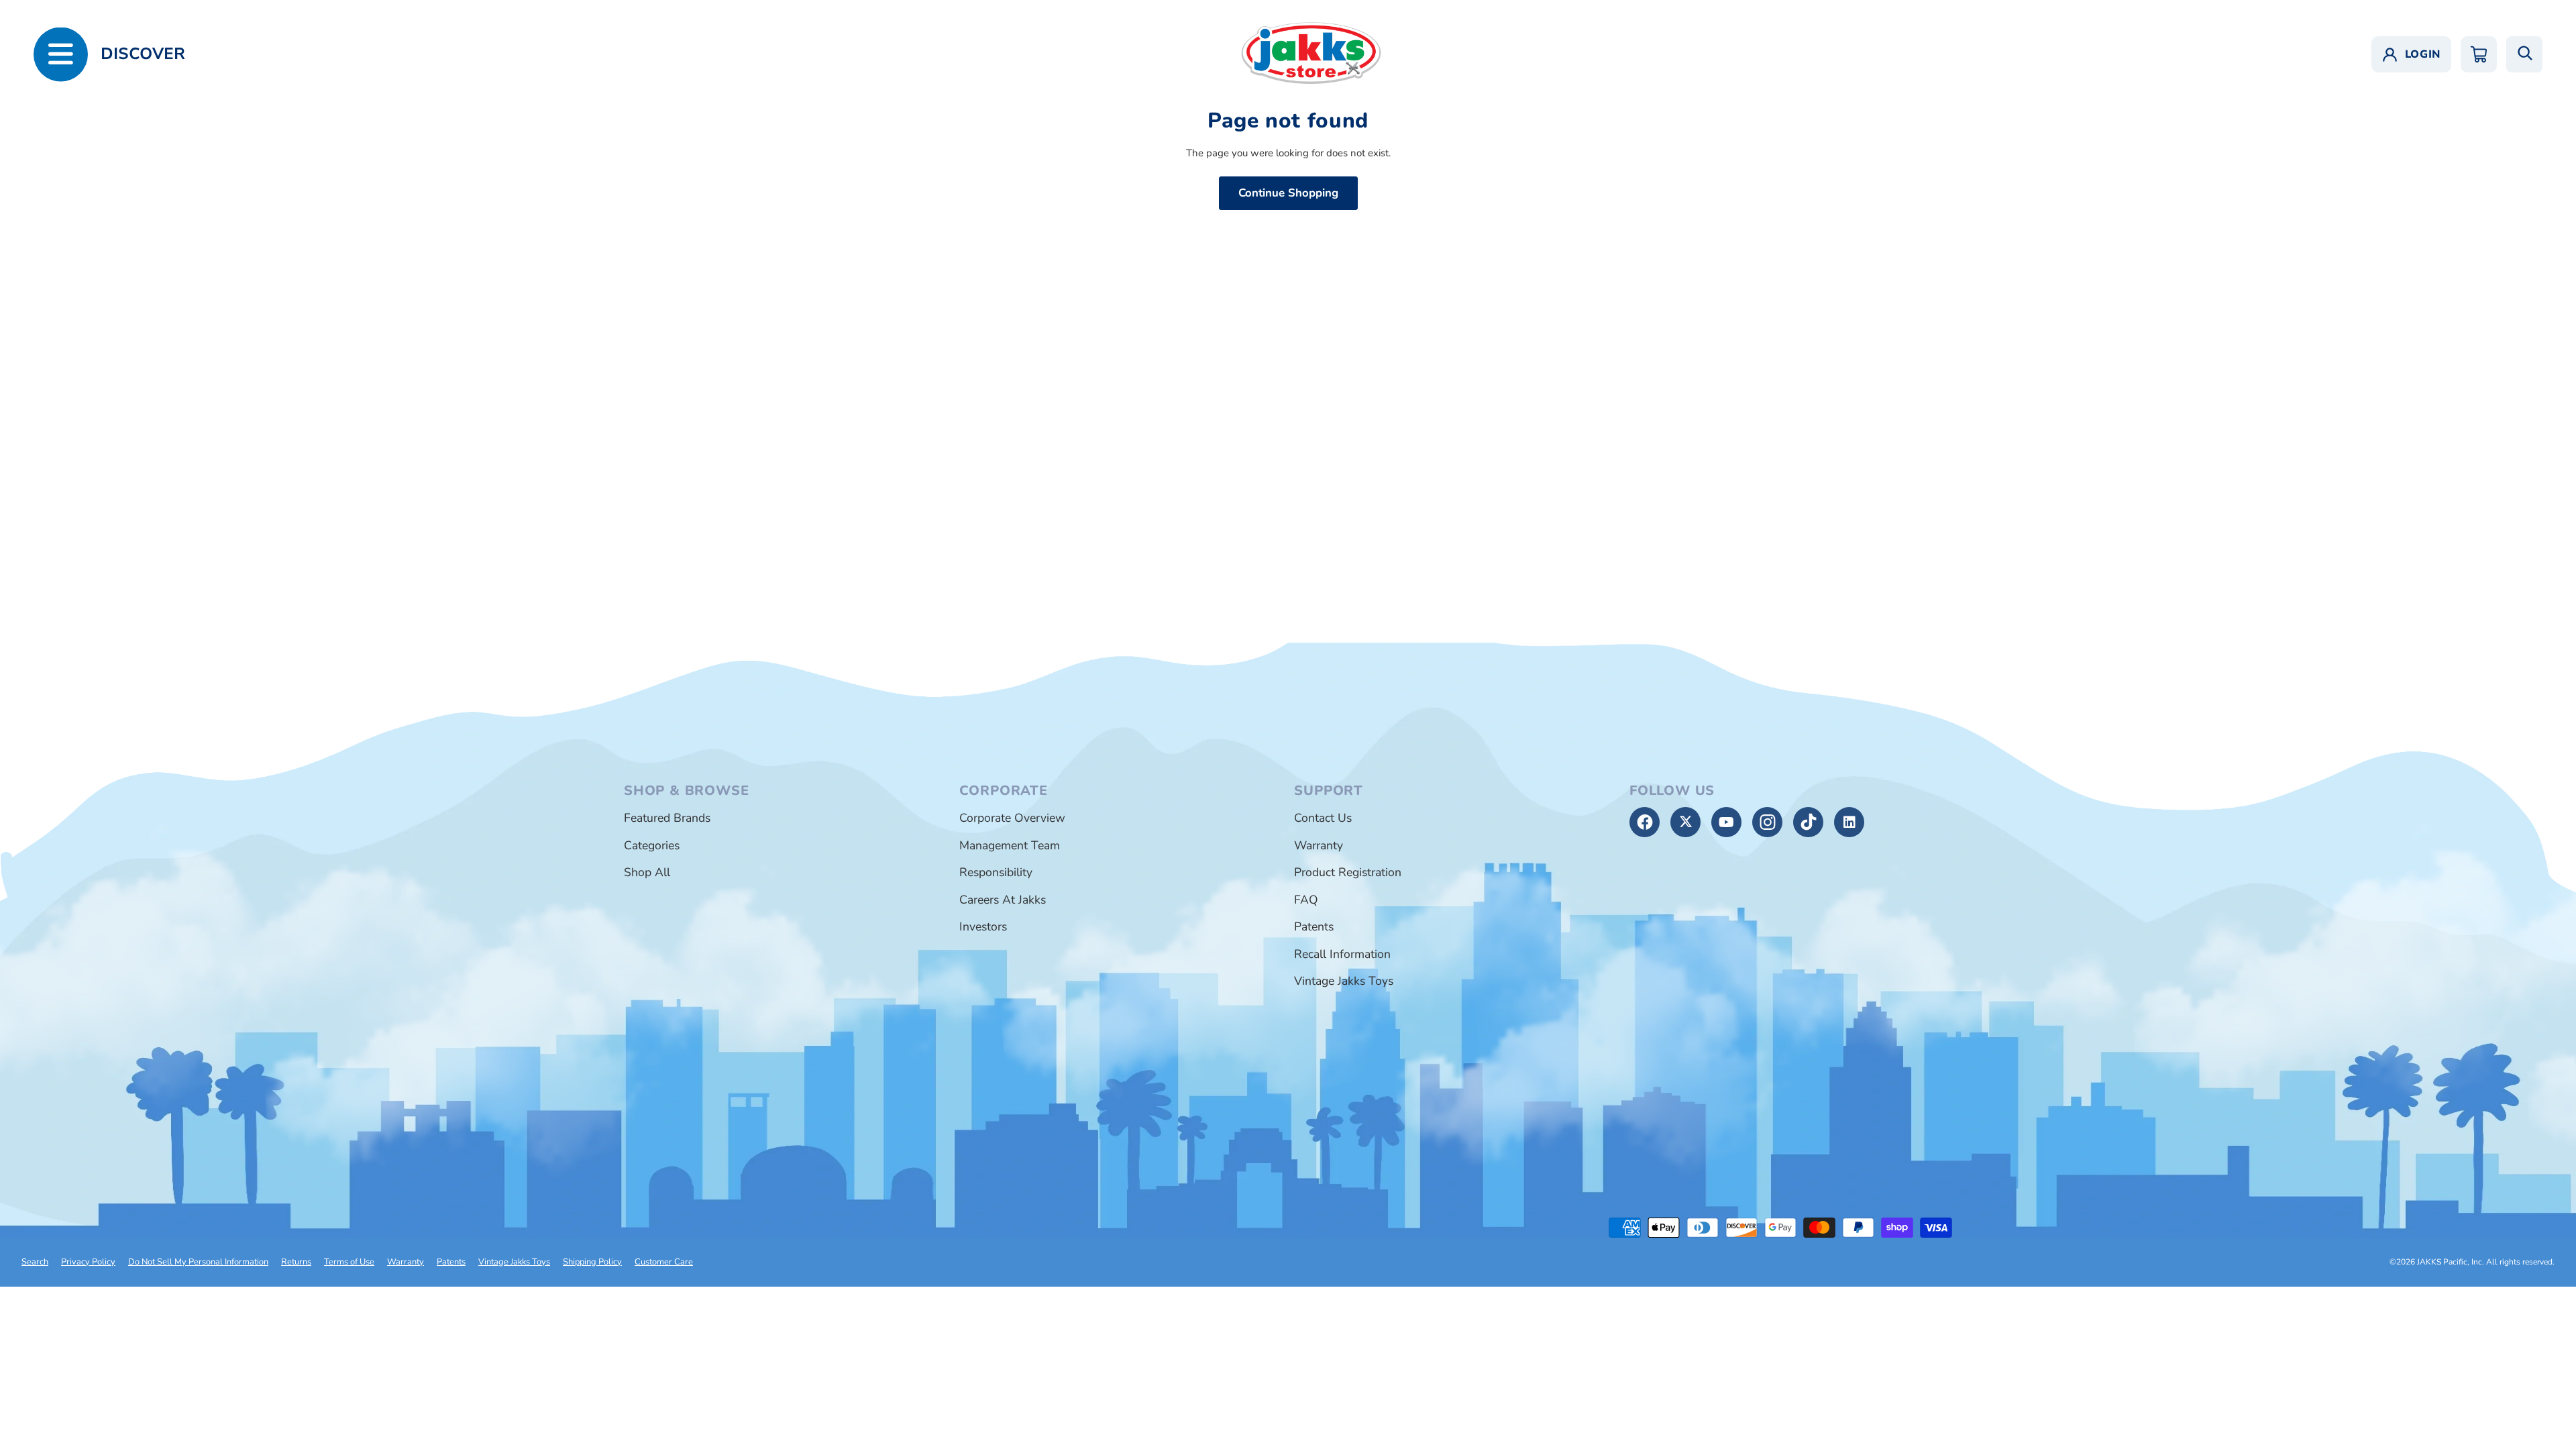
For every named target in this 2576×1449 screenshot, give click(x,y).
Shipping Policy (592, 1262)
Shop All (647, 872)
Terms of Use (349, 1262)
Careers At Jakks (1003, 900)
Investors (983, 926)
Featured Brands (667, 818)
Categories (652, 845)
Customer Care (664, 1262)
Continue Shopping (1288, 193)
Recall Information (1342, 954)
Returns (296, 1262)
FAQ (1306, 900)
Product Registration (1348, 872)
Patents (1314, 926)
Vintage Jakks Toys (1344, 981)
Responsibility (996, 872)
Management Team (1010, 845)
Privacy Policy (88, 1262)
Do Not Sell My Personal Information (198, 1262)
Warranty (1319, 845)
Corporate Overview (1012, 818)
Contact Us (1323, 818)
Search (35, 1262)
